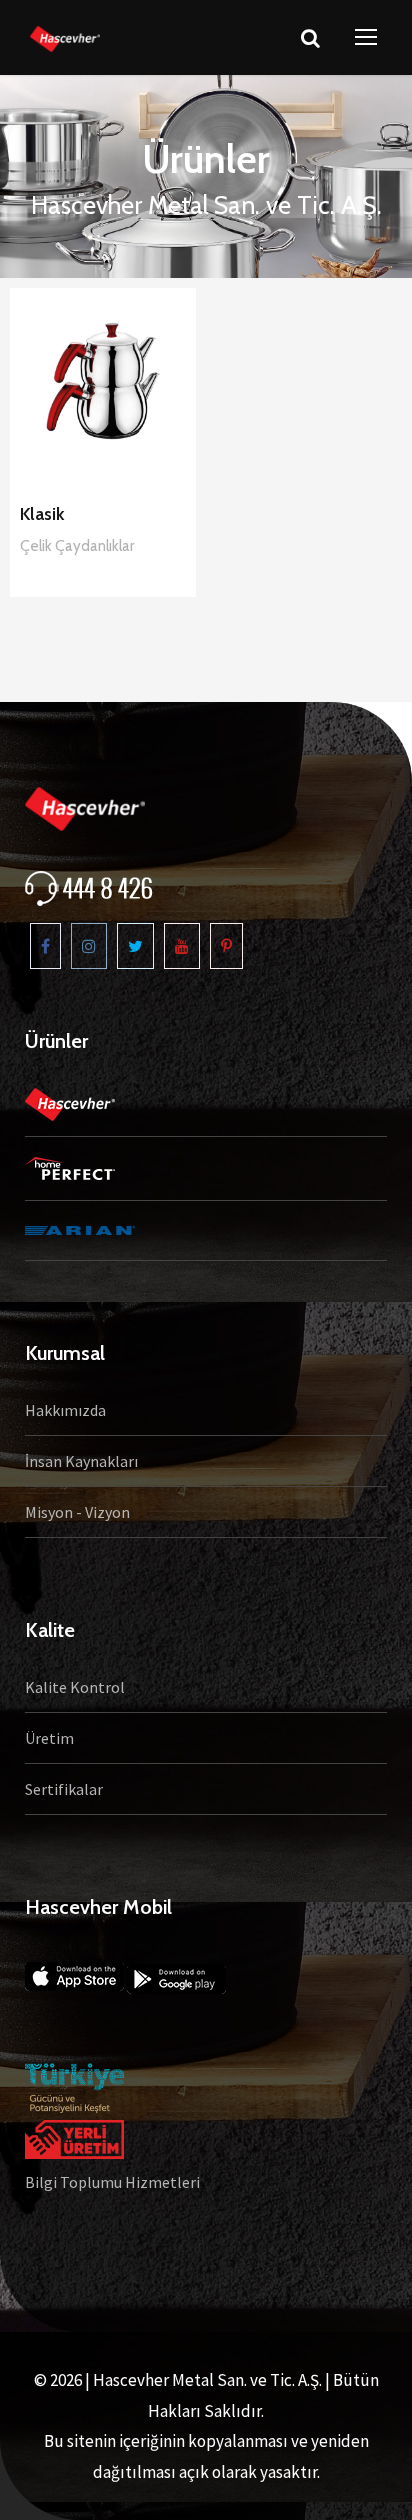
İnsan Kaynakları (81, 1461)
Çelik (37, 546)
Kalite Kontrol (75, 1687)
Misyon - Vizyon (77, 1512)
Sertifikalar (64, 1789)
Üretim (49, 1738)
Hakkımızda (65, 1410)
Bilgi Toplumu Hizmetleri (112, 2182)
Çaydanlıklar (94, 546)
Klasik (42, 514)
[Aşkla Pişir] (65, 37)
